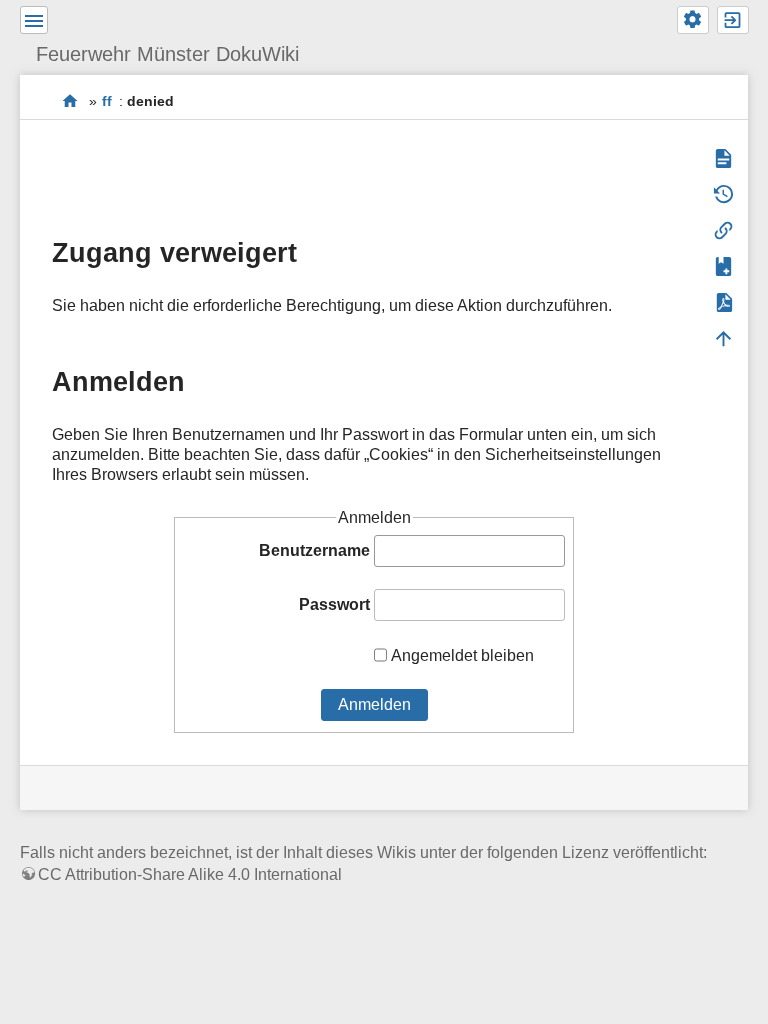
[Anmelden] (733, 20)
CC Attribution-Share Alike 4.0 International (190, 874)
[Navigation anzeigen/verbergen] (34, 20)
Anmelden (374, 704)
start (70, 100)
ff (107, 101)
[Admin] (693, 20)
